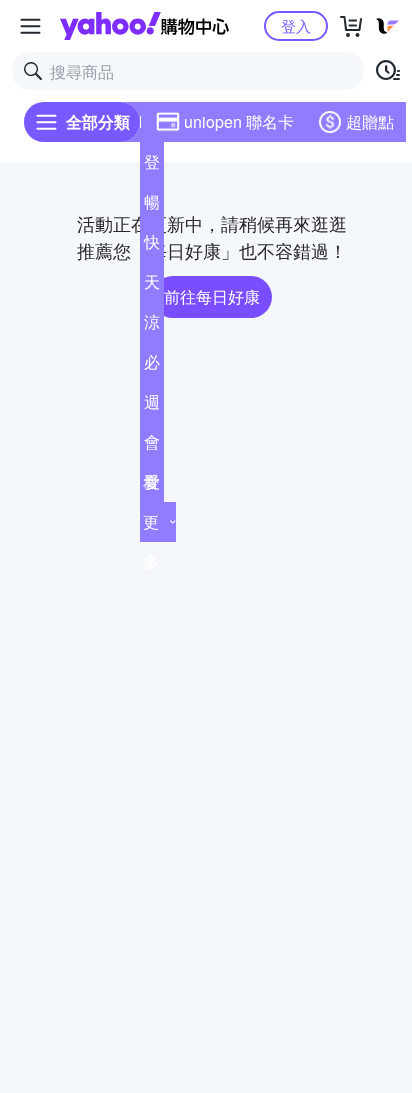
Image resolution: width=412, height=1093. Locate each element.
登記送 (152, 166)
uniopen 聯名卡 (239, 121)
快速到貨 (152, 246)
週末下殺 (152, 406)
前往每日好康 (212, 296)
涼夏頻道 (152, 326)
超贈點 (370, 121)
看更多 (151, 521)
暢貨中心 (152, 206)
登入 (296, 25)
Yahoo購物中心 (144, 26)
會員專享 (152, 446)
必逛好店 (152, 366)
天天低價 (152, 286)
